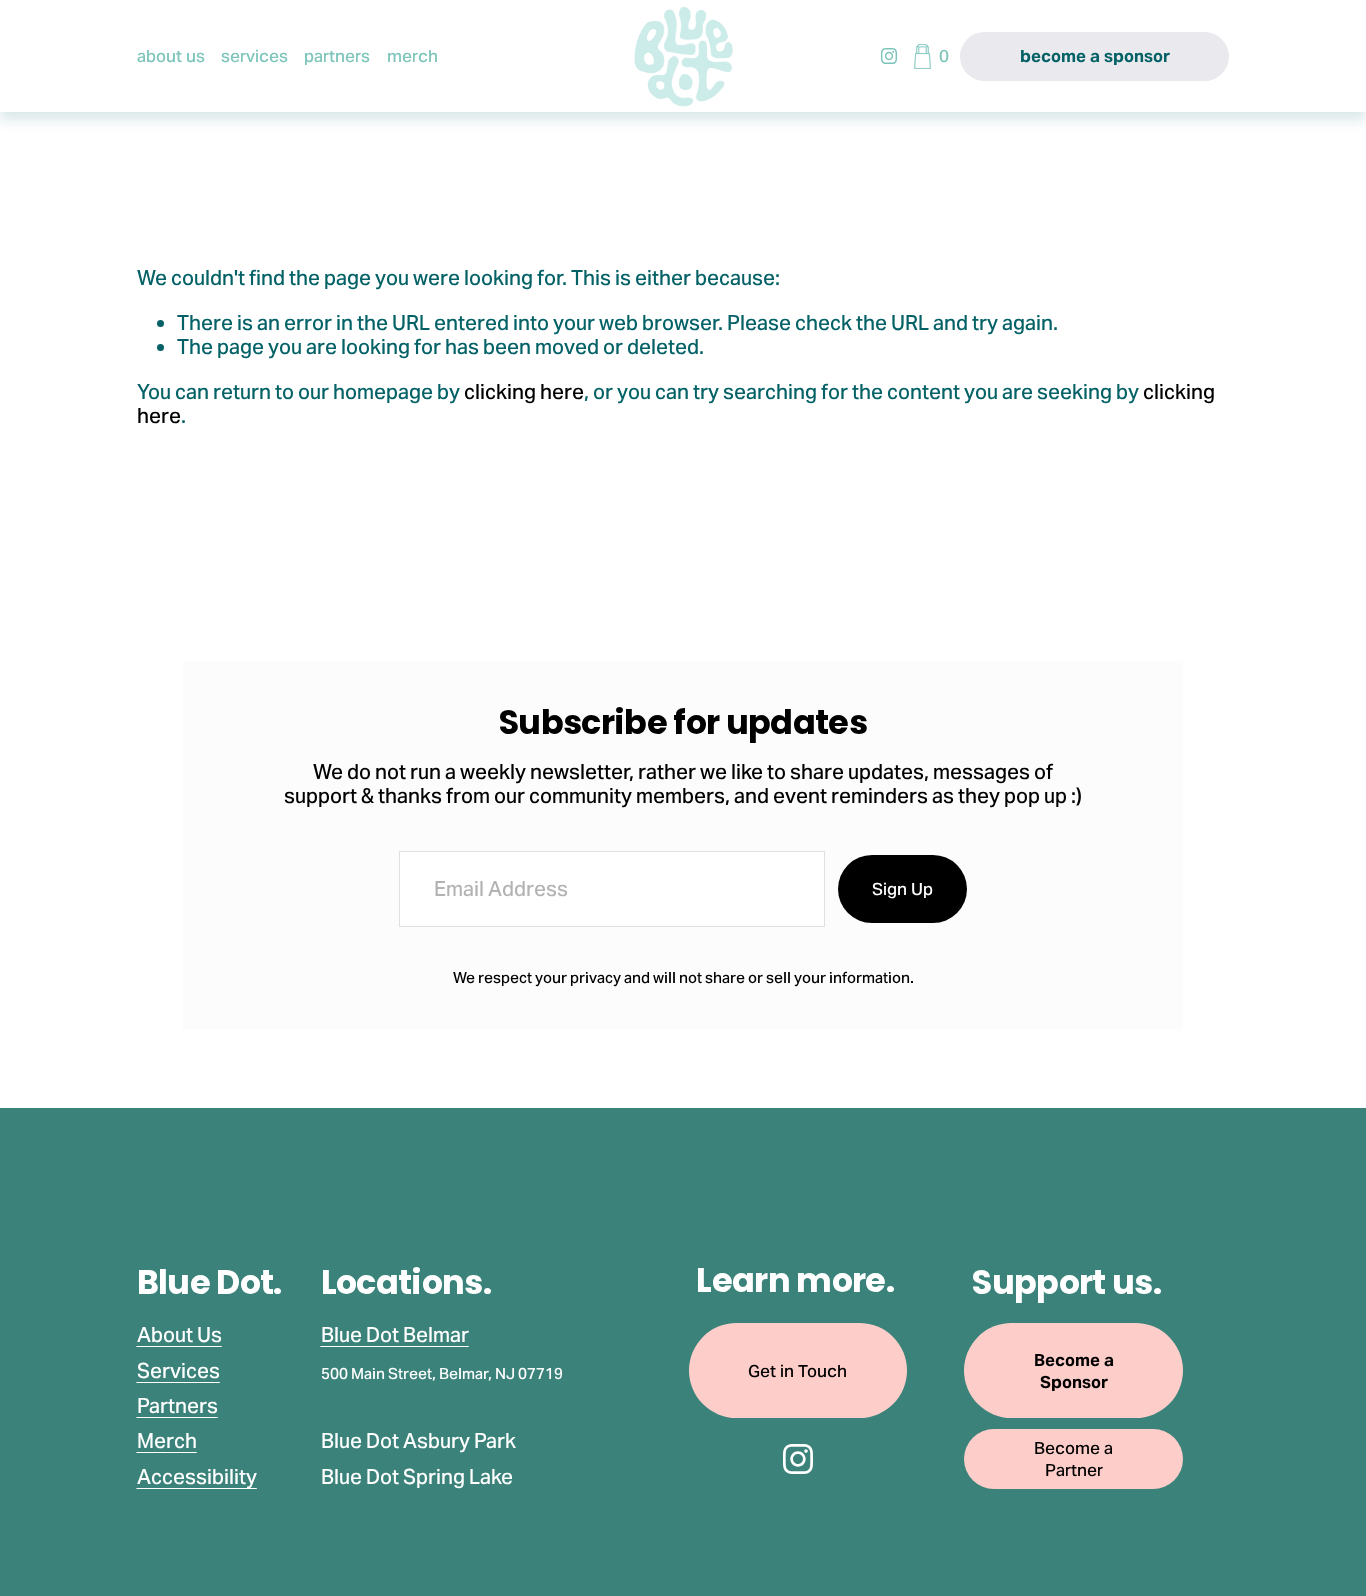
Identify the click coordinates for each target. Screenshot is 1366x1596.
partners (337, 56)
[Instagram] (889, 56)
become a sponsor (1095, 56)
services (254, 56)
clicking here (524, 392)
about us (171, 56)
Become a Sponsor (1074, 1371)
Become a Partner (1073, 1459)
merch (412, 56)
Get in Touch (797, 1371)
